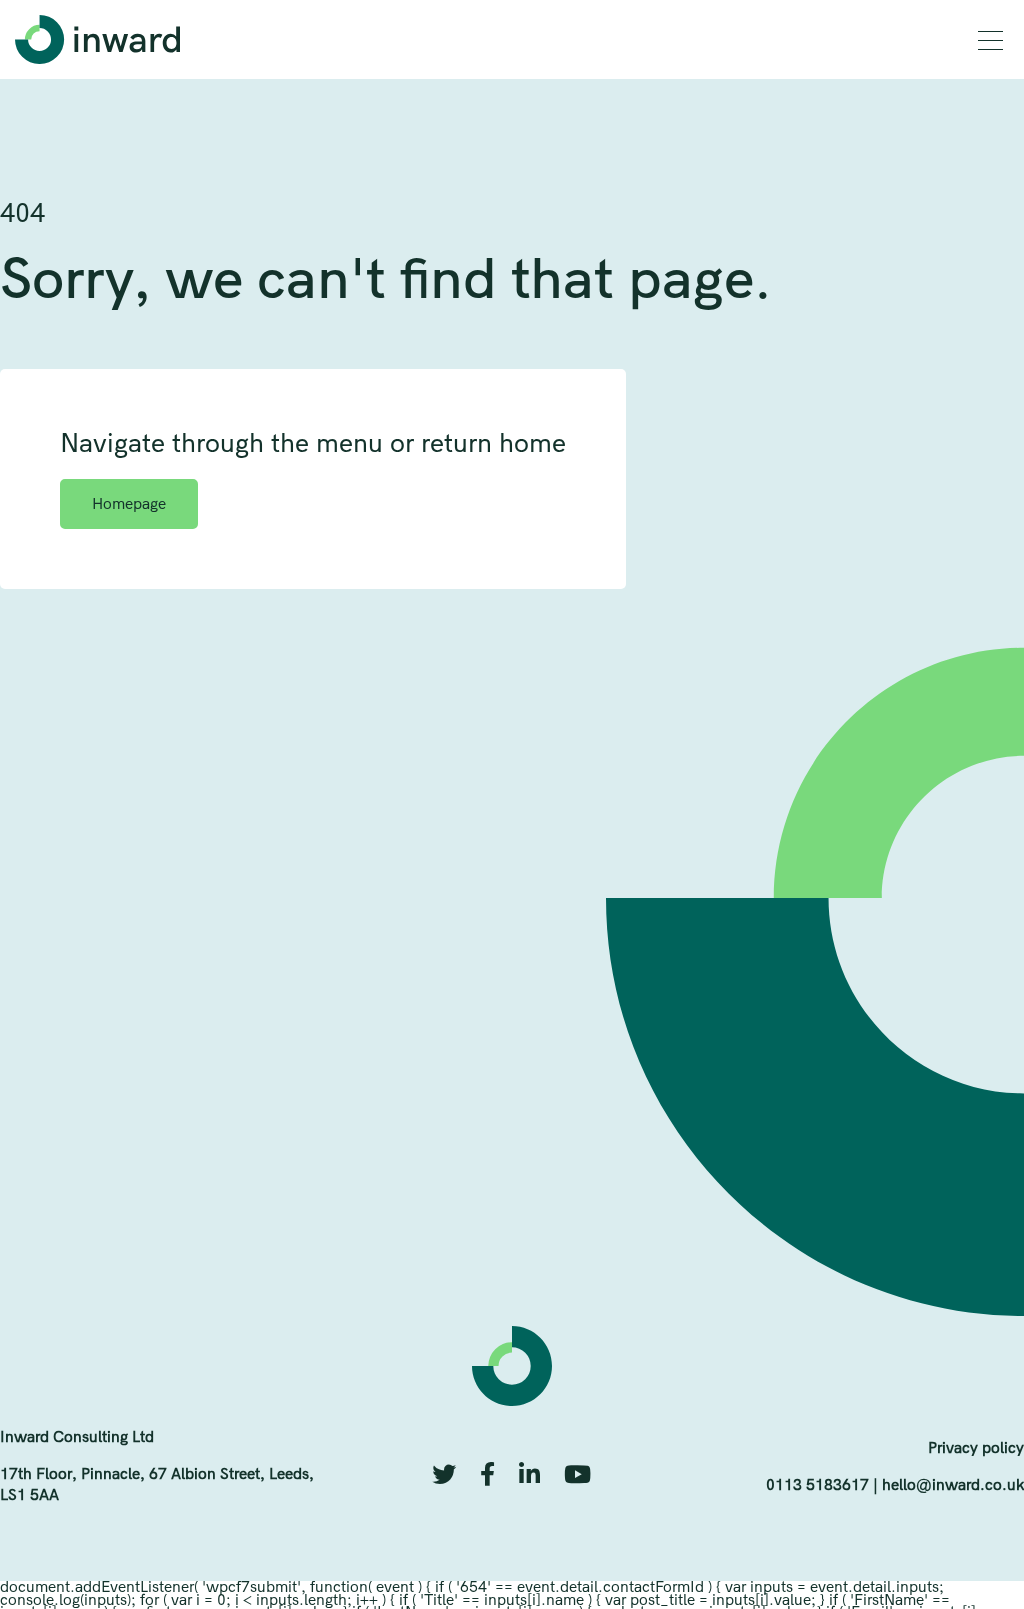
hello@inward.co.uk (953, 1484)
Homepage (129, 503)
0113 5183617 (817, 1484)
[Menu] (990, 40)
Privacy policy (976, 1447)
